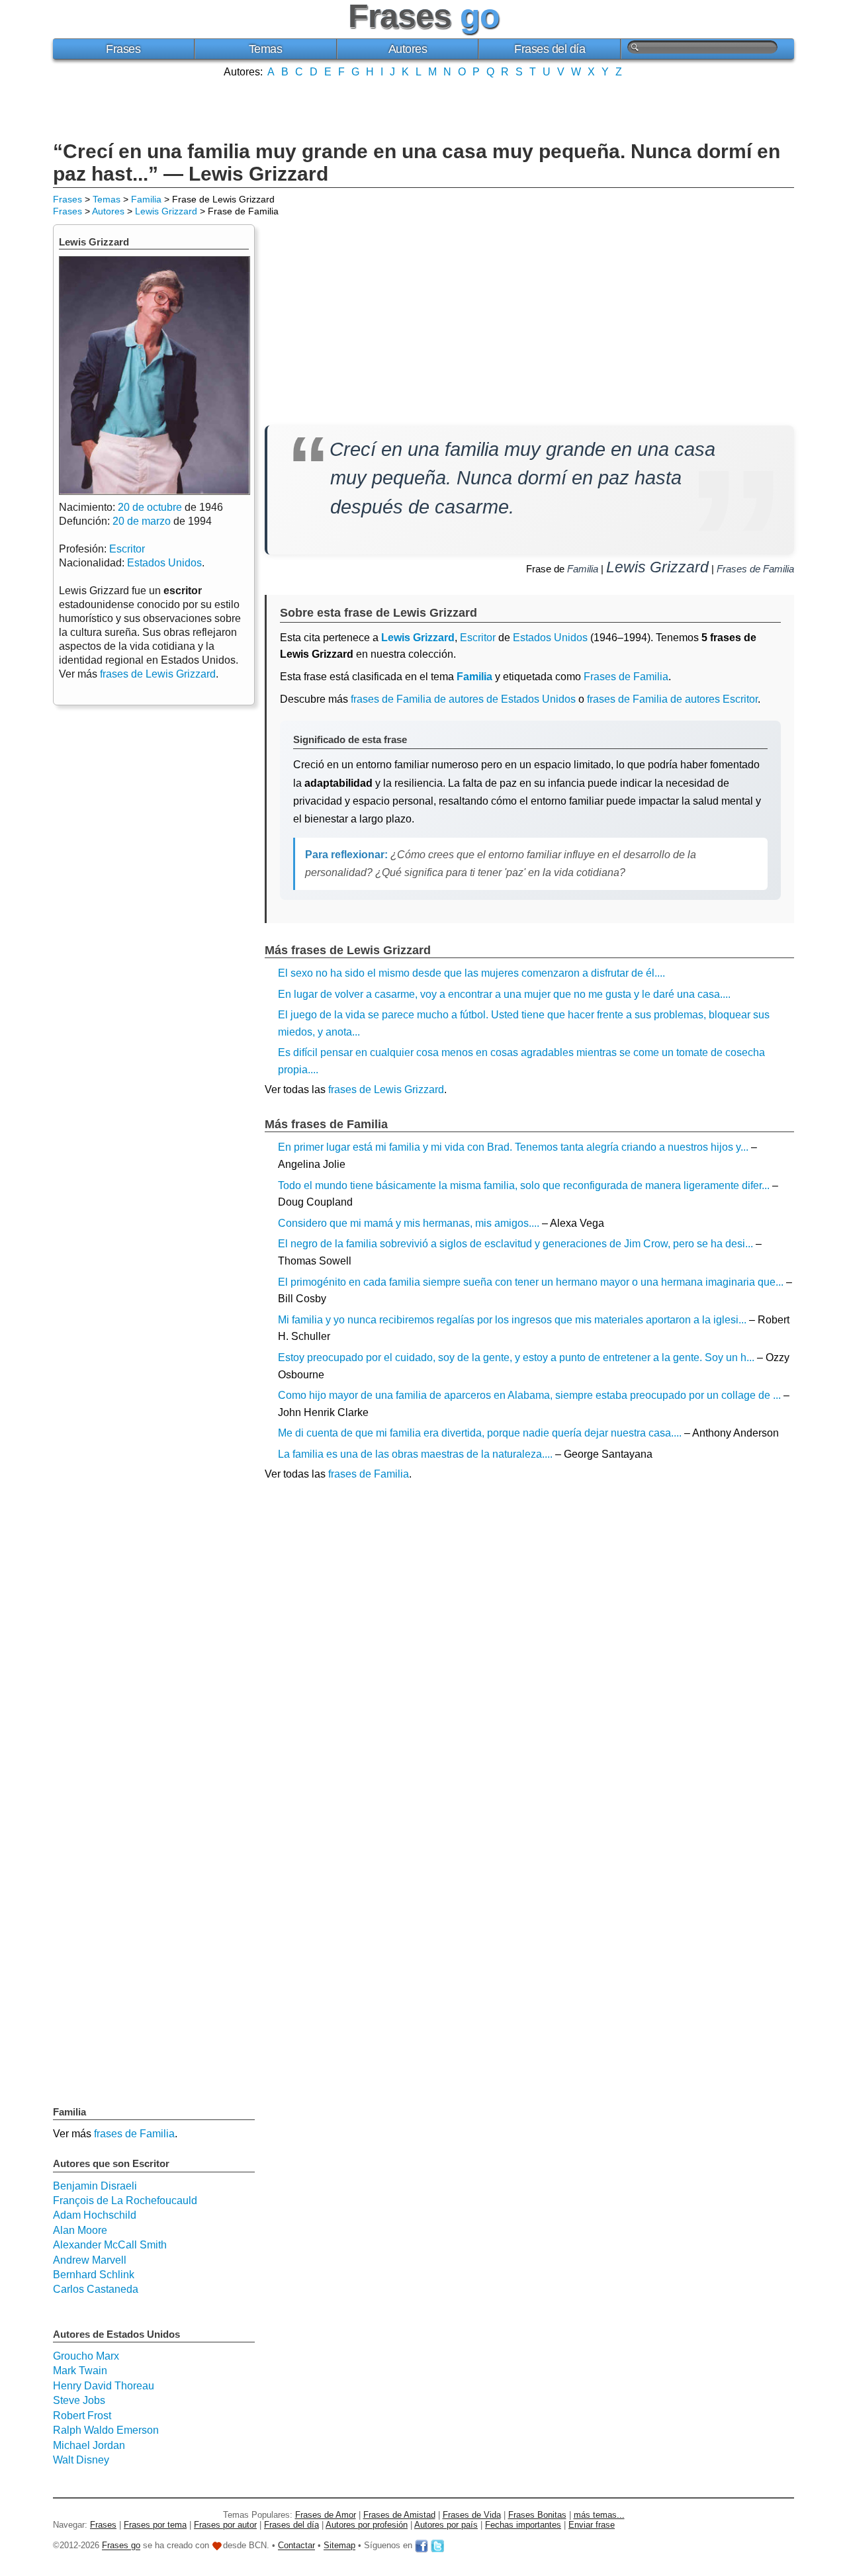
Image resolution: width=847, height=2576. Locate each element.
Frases (123, 49)
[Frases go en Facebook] (422, 2546)
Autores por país (446, 2525)
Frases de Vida (472, 2515)
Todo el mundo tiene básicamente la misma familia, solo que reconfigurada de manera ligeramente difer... (524, 1185)
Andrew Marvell (90, 2260)
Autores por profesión (367, 2525)
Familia (146, 199)
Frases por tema (155, 2525)
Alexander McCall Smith (110, 2245)
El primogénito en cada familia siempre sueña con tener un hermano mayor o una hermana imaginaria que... (531, 1282)
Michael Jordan (89, 2445)
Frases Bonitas (537, 2515)
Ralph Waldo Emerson (106, 2430)
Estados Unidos (550, 638)
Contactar (296, 2546)
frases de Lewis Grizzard (386, 1089)
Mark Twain (80, 2371)
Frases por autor (225, 2525)
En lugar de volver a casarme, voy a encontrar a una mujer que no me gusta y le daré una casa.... (504, 994)
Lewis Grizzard (166, 211)
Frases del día (550, 49)
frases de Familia (369, 1474)
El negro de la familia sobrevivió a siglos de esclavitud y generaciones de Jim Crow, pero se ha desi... (515, 1244)
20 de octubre (150, 507)
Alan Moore (80, 2230)
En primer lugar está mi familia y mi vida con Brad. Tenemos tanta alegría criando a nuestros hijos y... (513, 1147)
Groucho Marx (86, 2356)
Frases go (121, 2546)
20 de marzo (142, 521)
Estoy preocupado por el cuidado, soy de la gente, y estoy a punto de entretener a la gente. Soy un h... (516, 1357)
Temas (266, 49)
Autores (408, 49)
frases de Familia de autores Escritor (672, 699)
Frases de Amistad (399, 2515)
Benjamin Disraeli (95, 2186)
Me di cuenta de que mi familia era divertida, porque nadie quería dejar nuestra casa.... (480, 1433)
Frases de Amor (326, 2515)
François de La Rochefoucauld (125, 2200)
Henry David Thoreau (104, 2386)
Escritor (478, 638)
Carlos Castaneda (96, 2289)
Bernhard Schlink (94, 2275)
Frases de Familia (755, 569)
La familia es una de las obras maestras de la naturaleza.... (415, 1454)
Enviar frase (592, 2525)
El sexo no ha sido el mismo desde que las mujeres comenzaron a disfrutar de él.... (471, 973)
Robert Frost (82, 2416)
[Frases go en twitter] (437, 2546)
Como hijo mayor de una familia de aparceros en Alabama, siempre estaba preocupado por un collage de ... (529, 1395)
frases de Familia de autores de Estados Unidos (463, 699)
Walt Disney (81, 2460)
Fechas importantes (523, 2525)
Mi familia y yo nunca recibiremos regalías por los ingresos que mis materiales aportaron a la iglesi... (512, 1320)
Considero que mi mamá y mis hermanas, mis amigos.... (409, 1223)
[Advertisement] (423, 108)
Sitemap (339, 2546)
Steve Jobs (79, 2400)
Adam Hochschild (95, 2215)
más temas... (599, 2515)
